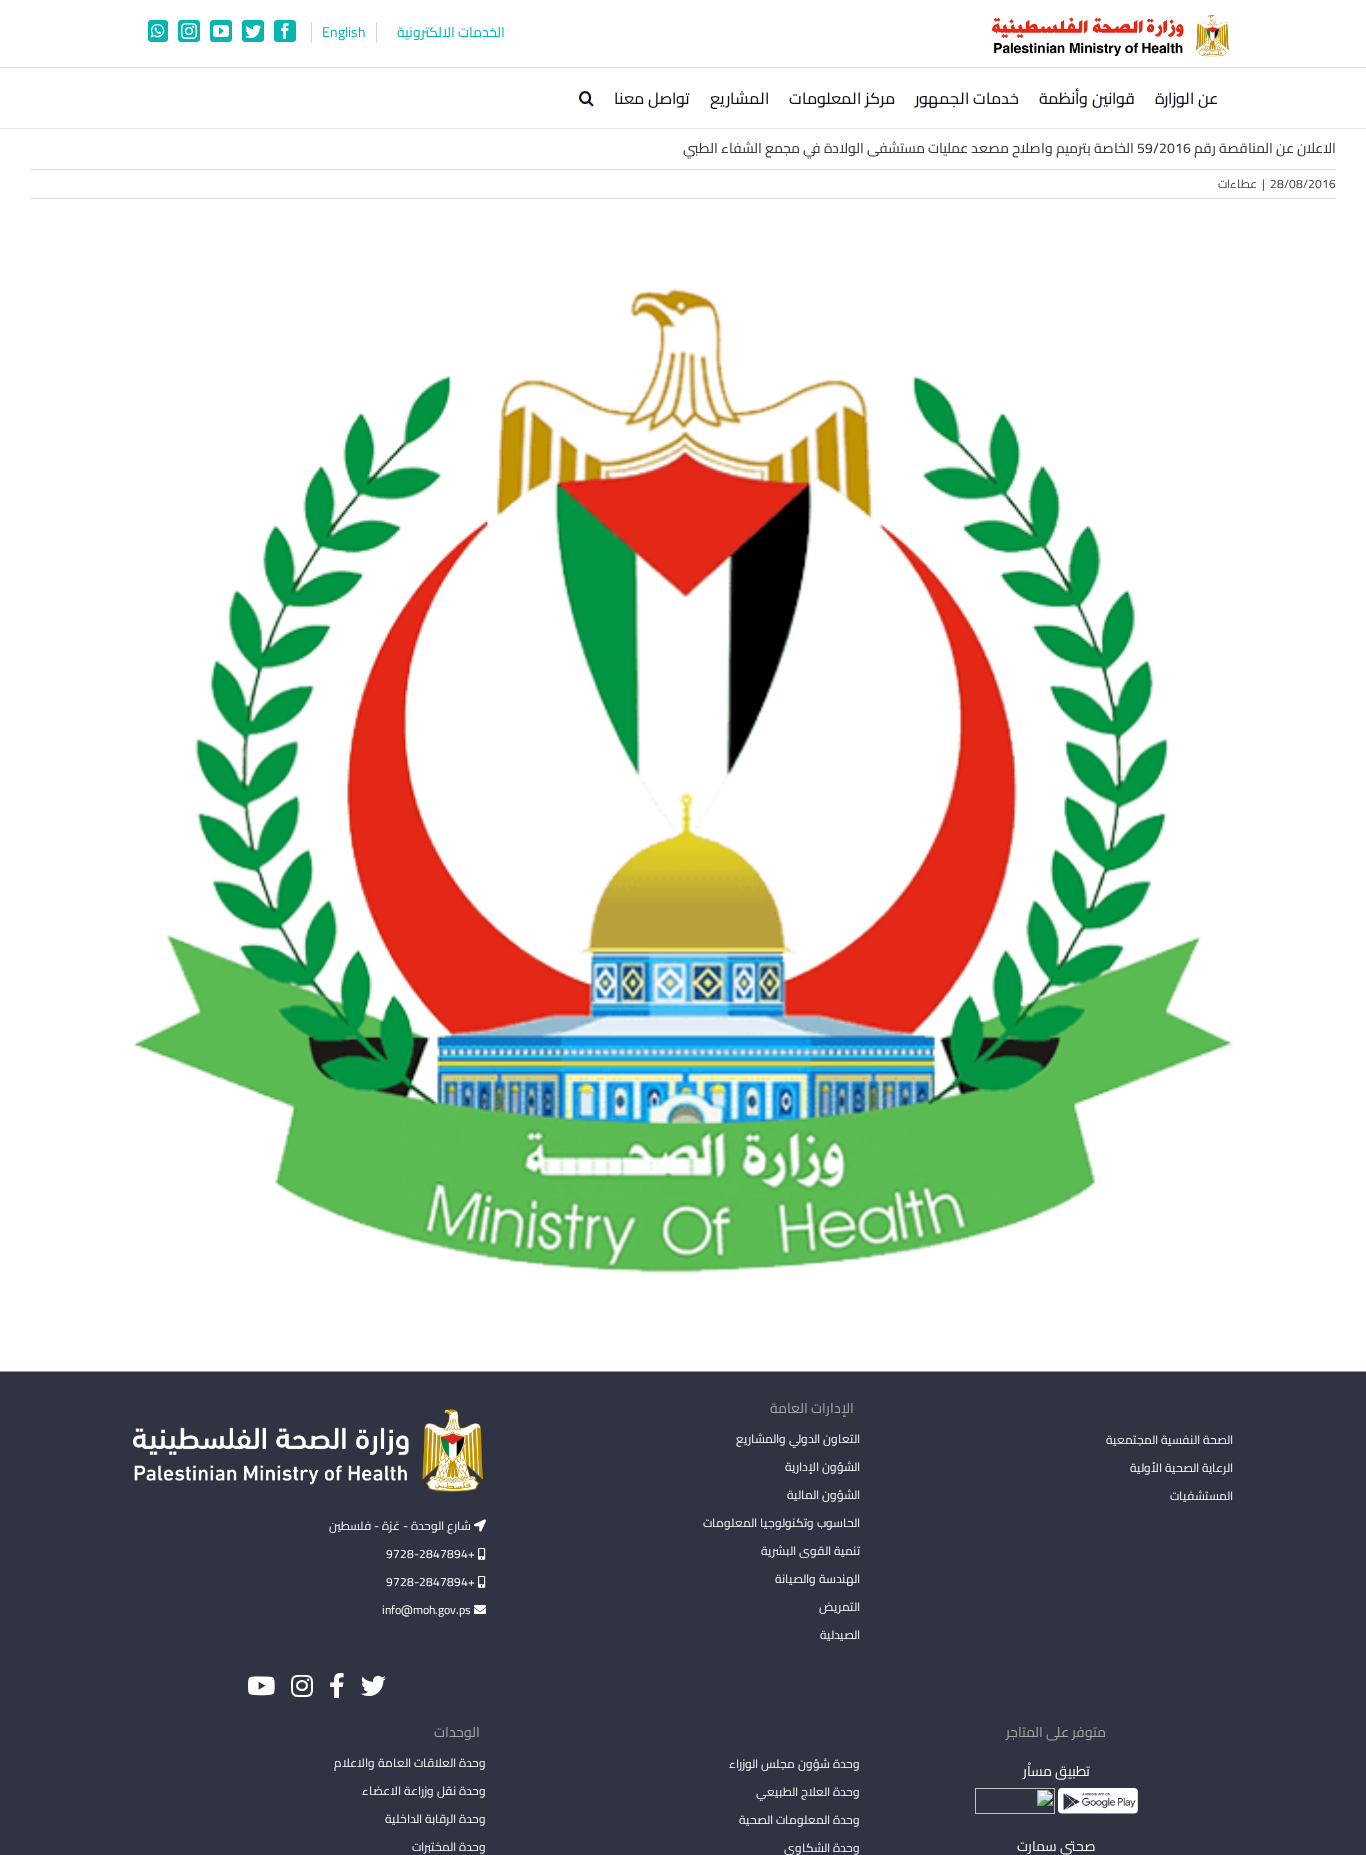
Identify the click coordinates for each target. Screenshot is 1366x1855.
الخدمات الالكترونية (451, 32)
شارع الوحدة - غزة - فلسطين (401, 1525)
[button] (586, 98)
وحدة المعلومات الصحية (799, 1819)
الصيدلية (839, 1634)
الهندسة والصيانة (817, 1578)
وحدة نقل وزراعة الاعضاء (424, 1790)
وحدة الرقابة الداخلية (435, 1818)
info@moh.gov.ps (428, 1609)
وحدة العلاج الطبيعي (807, 1791)
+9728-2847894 (432, 1553)
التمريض (839, 1606)
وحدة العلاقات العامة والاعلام (410, 1762)
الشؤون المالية (823, 1494)
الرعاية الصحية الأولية (1181, 1467)
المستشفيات (1201, 1495)
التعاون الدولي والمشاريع (797, 1438)
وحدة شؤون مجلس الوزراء (794, 1765)
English (344, 32)
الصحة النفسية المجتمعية (1169, 1441)
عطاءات (1237, 183)
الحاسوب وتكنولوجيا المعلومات (781, 1522)
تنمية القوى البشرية (810, 1550)
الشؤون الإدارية (822, 1466)
